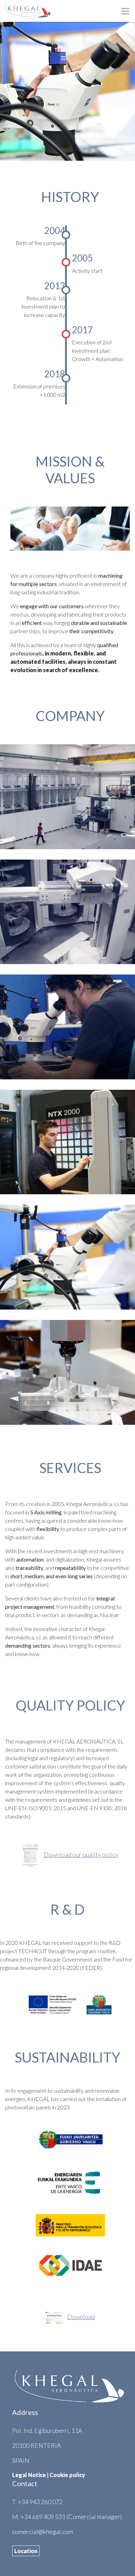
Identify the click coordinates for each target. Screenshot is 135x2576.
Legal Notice (29, 2475)
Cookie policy (67, 2475)
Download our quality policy (81, 1855)
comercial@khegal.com (43, 2532)
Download (81, 2317)
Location (26, 2551)
